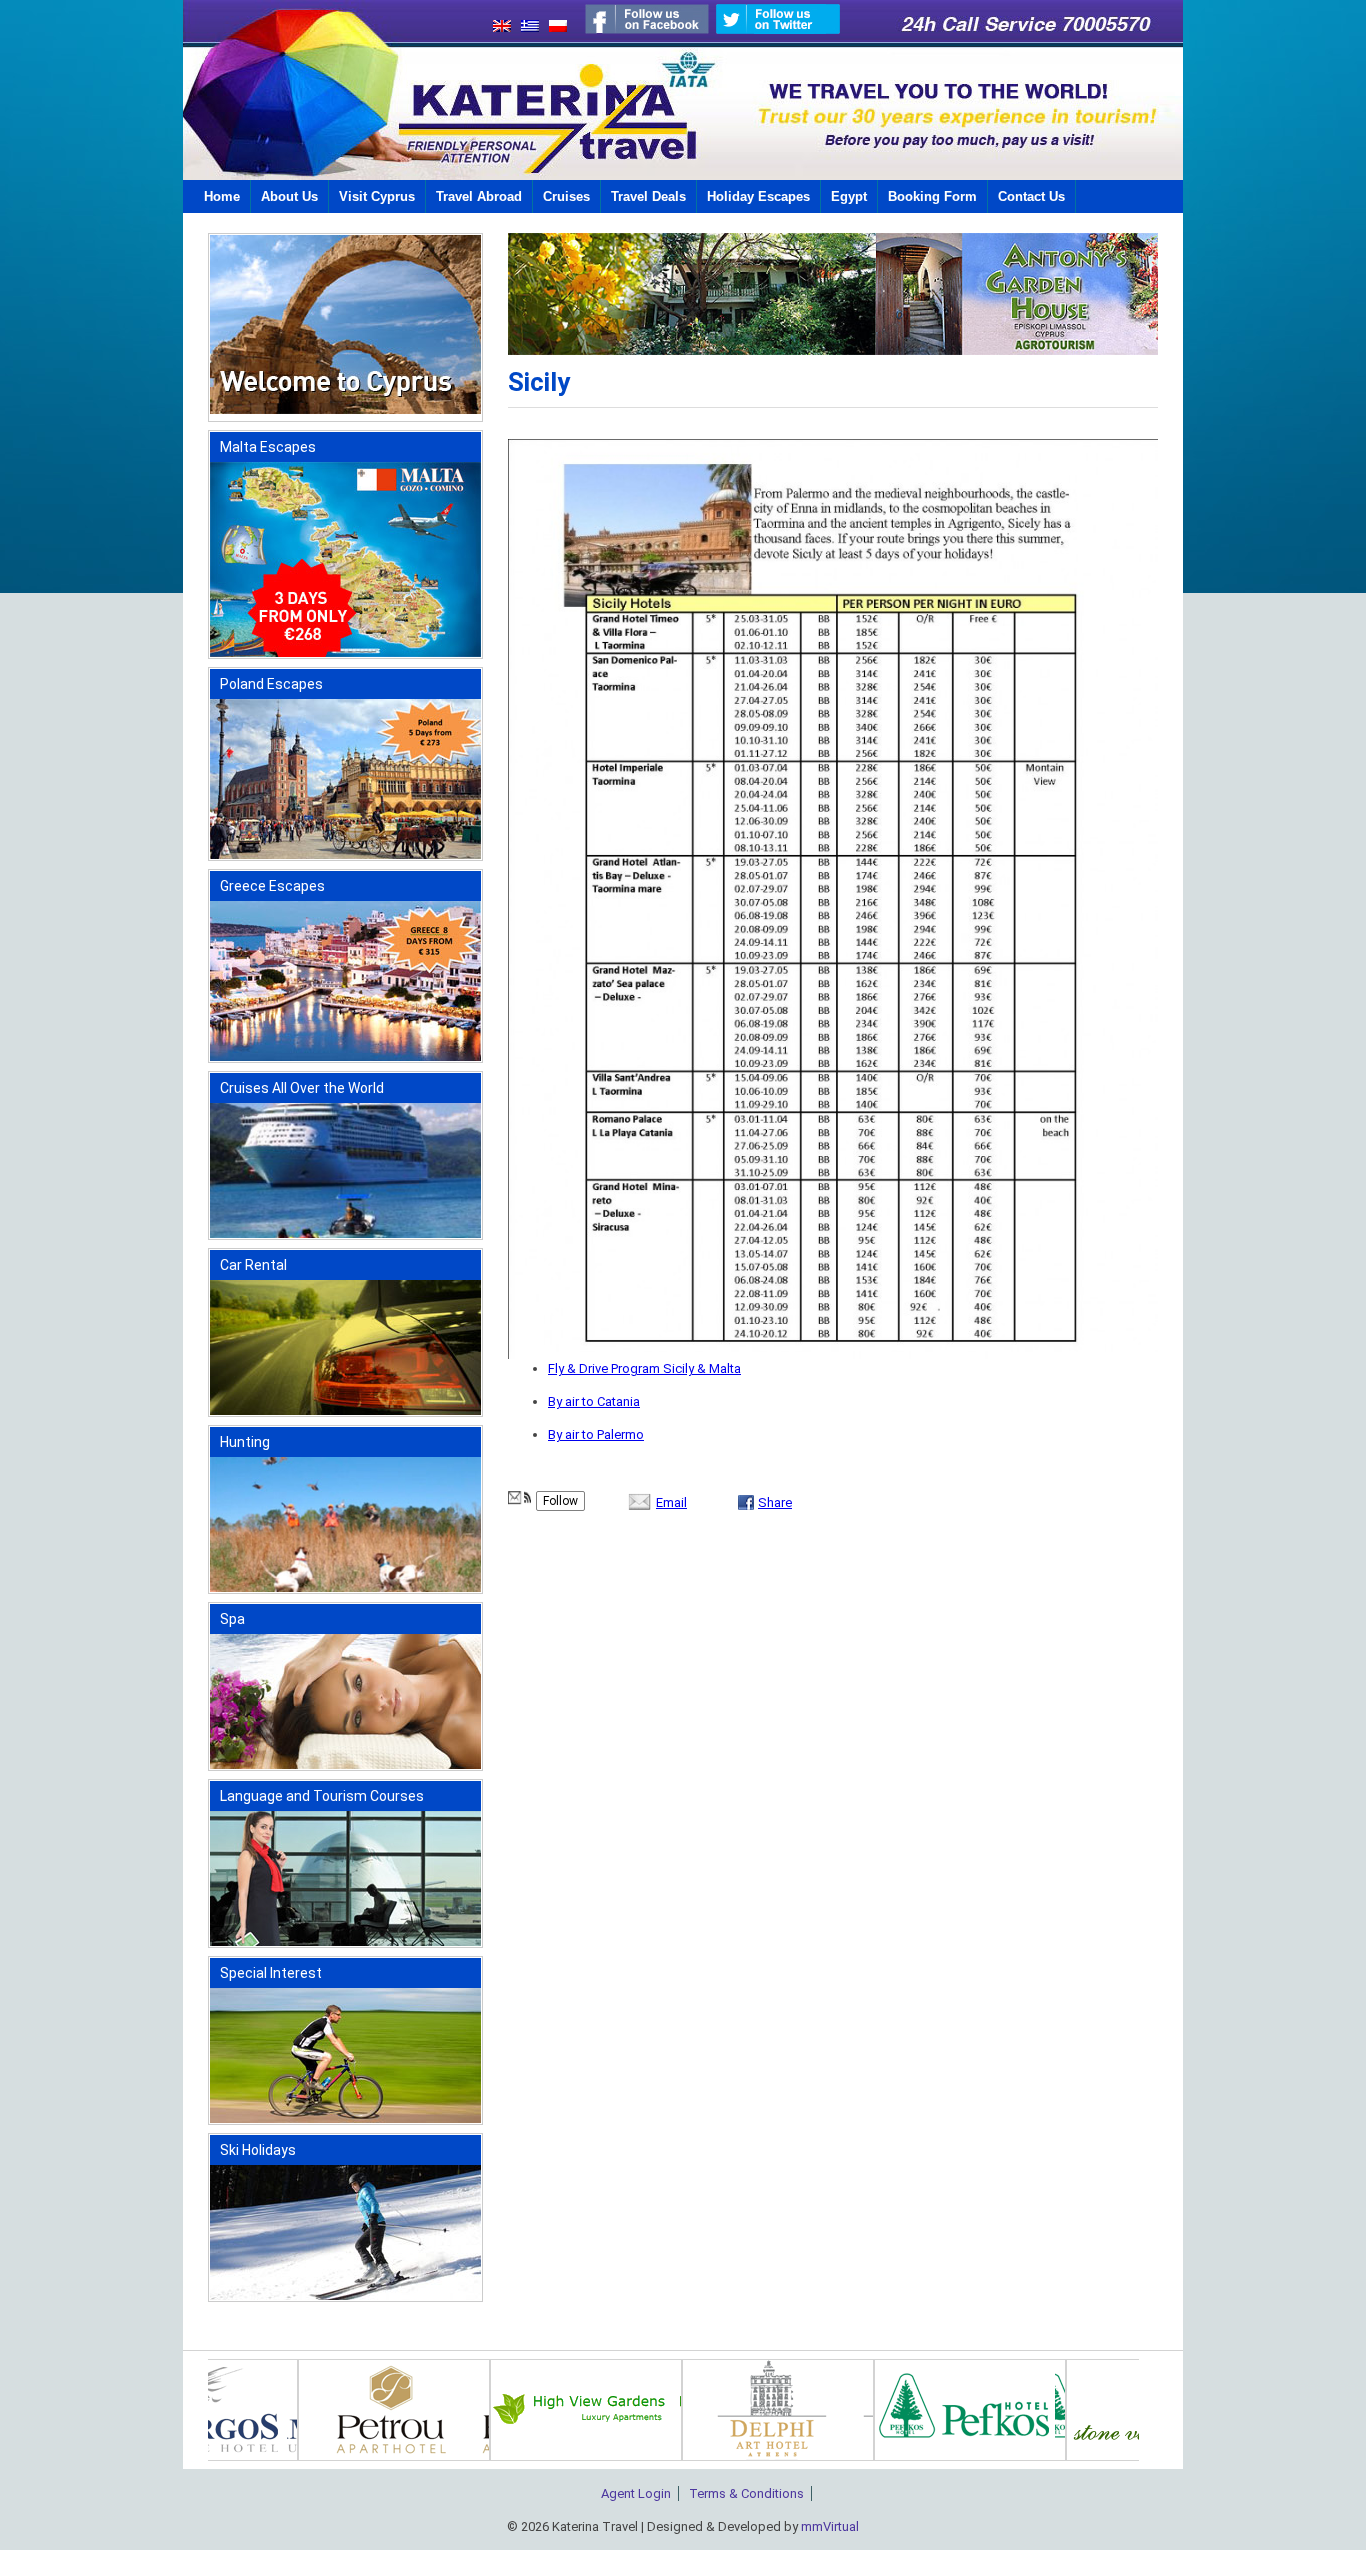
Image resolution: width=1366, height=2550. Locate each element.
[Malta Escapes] (345, 652)
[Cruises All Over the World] (345, 1233)
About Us (289, 196)
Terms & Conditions (746, 2493)
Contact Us (1031, 196)
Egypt (849, 196)
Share (775, 1502)
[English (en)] (497, 27)
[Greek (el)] (525, 27)
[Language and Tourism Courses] (345, 1941)
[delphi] (990, 2456)
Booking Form (932, 196)
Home (222, 196)
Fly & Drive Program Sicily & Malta (644, 1368)
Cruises (566, 196)
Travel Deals (648, 196)
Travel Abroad (479, 196)
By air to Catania (594, 1401)
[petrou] (606, 2456)
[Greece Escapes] (345, 1056)
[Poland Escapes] (345, 854)
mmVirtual (830, 2526)
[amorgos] (270, 2456)
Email (671, 1502)
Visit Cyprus (377, 196)
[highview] (798, 2456)
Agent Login (636, 2493)
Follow (560, 1501)
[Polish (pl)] (553, 27)
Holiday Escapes (758, 196)
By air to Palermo (596, 1434)
